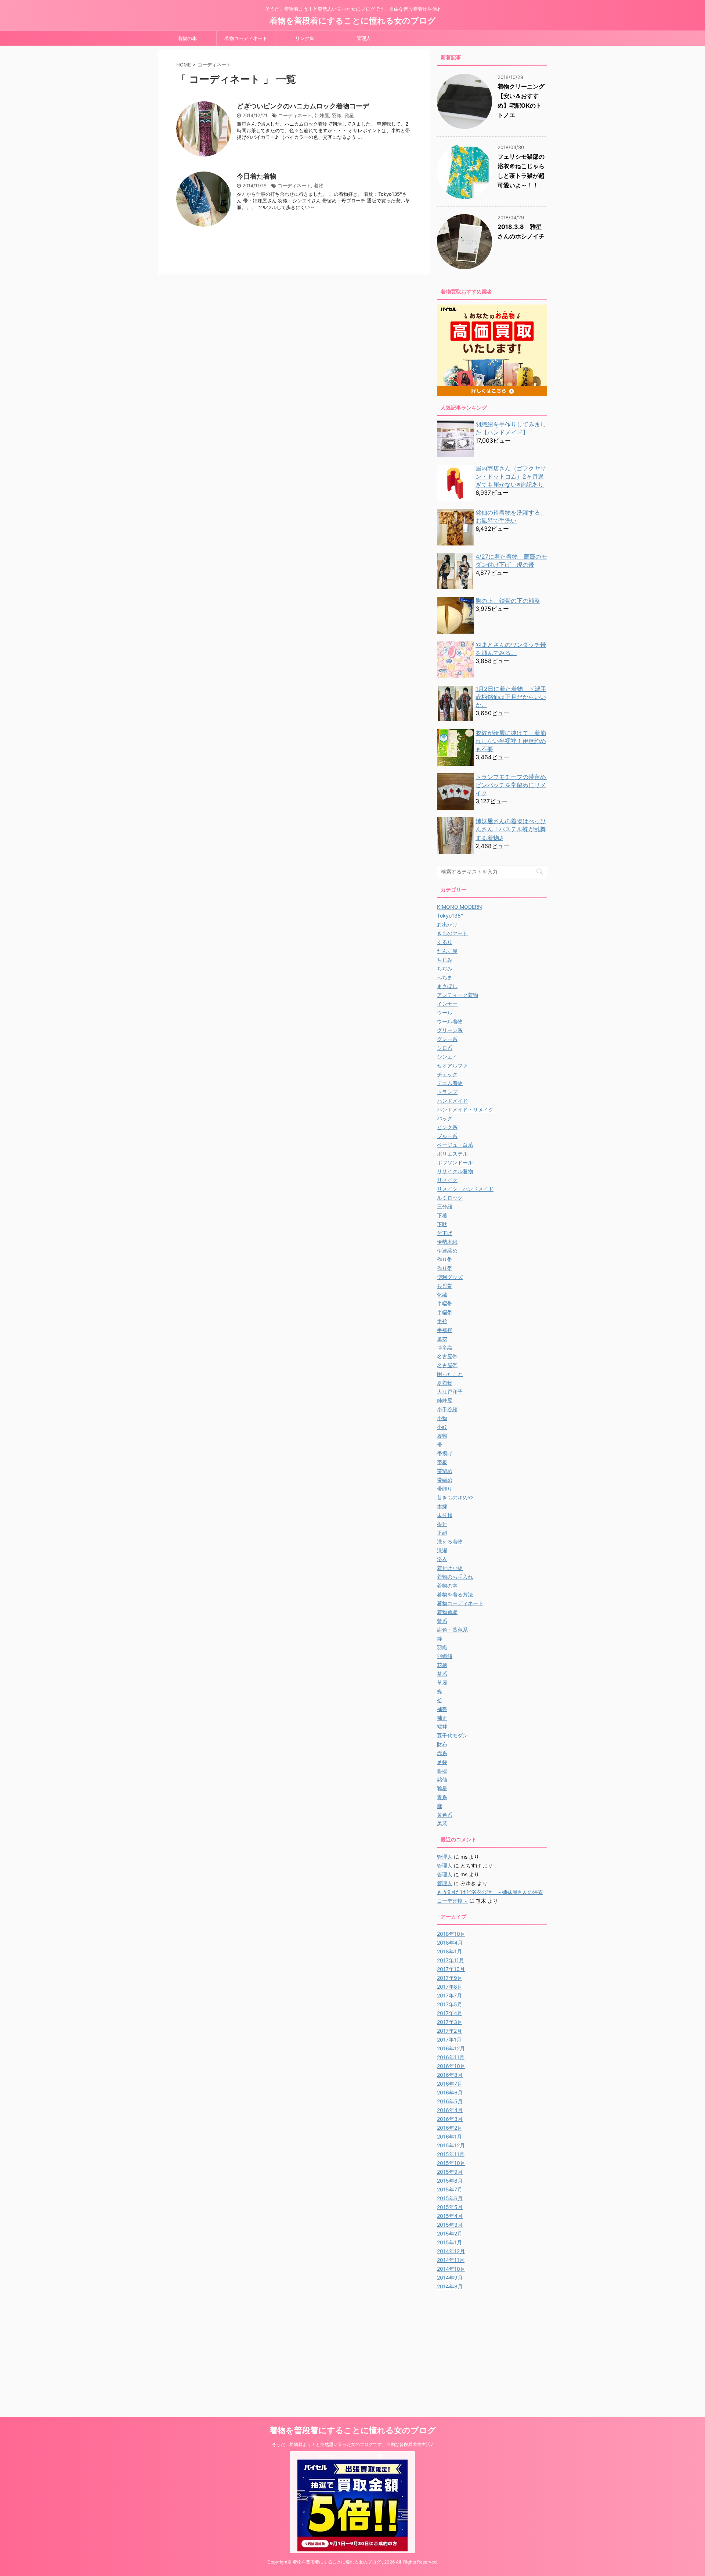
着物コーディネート (246, 38)
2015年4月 (450, 2216)
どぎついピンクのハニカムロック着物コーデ (303, 106)
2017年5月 (450, 2004)
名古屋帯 (447, 1356)
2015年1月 (449, 2242)
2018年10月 (451, 1934)
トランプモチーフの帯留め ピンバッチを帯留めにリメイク (514, 785)
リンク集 (305, 38)
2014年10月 (451, 2269)
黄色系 (445, 1815)
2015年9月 (450, 2172)
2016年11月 (451, 2057)
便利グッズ (450, 1277)
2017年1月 (449, 2040)
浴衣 (442, 1559)
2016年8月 (450, 2075)
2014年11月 (451, 2260)
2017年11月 (451, 1960)
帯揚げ (445, 1453)
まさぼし (447, 986)
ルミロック (450, 1198)
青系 (442, 1797)
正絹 (442, 1533)
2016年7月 (450, 2084)
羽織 (337, 115)
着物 (319, 185)
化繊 (442, 1295)
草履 (442, 1682)
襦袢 (442, 1727)
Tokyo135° (450, 916)
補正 (442, 1718)
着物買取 (447, 1612)
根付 (442, 1524)
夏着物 (445, 1383)
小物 (442, 1418)
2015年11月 (451, 2154)
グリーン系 (450, 1030)
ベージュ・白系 (455, 1145)
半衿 (442, 1321)
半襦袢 (445, 1330)
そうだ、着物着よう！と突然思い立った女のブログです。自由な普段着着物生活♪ (352, 2444)
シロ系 (445, 1048)
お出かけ (447, 924)
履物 (442, 1436)
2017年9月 (450, 1978)
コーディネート (295, 115)
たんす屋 (447, 951)
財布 (442, 1744)
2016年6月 (450, 2092)
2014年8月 (450, 2286)
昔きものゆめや (455, 1497)
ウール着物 (450, 1021)
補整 (442, 1709)
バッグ (445, 1118)
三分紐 (445, 1206)
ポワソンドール (455, 1162)
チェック (447, 1074)
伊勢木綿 (447, 1242)
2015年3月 (450, 2225)
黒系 (442, 1824)
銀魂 (442, 1771)
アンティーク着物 (458, 995)
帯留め (445, 1471)
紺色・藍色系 (452, 1630)
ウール (445, 1013)
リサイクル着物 (455, 1171)
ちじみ (445, 960)
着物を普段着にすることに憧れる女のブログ (353, 21)
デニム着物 (450, 1083)
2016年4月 (450, 2110)
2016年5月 (450, 2101)
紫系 (442, 1621)
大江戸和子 (450, 1392)
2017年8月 (450, 1987)
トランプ (447, 1092)
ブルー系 (447, 1136)
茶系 (442, 1674)
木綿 (442, 1506)
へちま (445, 977)
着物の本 (187, 38)
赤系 (442, 1753)
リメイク (447, 1180)
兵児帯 (445, 1286)
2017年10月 (451, 1969)
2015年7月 (450, 2189)
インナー (447, 1004)
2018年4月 (450, 1943)
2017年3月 (450, 2022)
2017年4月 (450, 2013)
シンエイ (447, 1057)
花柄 (442, 1665)
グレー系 (447, 1039)
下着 (442, 1215)
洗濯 (442, 1550)
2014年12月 (451, 2251)
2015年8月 (450, 2181)
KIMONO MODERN (460, 907)
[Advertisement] (499, 2346)
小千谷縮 (447, 1409)
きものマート (452, 933)
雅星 (349, 115)
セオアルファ (452, 1065)
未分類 (445, 1515)
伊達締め (447, 1251)
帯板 (442, 1462)
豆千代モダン (452, 1735)
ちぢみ (445, 968)
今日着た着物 (257, 176)
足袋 (442, 1762)
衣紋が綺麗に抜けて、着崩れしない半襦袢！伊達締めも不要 (511, 741)
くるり (445, 942)
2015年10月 (451, 2163)
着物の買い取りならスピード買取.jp (353, 2456)
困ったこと (450, 1374)
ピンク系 (447, 1127)
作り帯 (445, 1259)
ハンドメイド (452, 1101)
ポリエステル (452, 1154)
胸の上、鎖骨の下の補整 (508, 601)
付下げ (445, 1233)
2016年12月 (451, 2048)
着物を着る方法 (455, 1594)
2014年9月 (450, 2278)
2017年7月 (449, 1995)
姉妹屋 (322, 115)
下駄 (442, 1224)
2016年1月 (449, 2137)
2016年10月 (451, 2066)
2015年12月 (451, 2145)
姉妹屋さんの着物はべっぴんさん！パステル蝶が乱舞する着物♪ (511, 829)
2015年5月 (450, 2207)
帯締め (445, 1480)
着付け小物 (450, 1568)
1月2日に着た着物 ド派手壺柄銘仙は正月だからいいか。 (511, 697)
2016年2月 (450, 2128)
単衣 (442, 1339)
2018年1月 (449, 1951)
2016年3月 (450, 2119)
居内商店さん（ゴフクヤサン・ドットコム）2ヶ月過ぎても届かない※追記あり (511, 476)
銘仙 (442, 1779)
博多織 (445, 1348)
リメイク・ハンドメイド (465, 1189)
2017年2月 (449, 2031)
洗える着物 (450, 1541)
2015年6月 (450, 2198)
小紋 (442, 1427)
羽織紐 (445, 1656)
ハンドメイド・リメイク (465, 1109)
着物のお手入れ (455, 1577)
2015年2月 (450, 2233)
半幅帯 (445, 1303)
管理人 (364, 38)
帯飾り (445, 1489)
